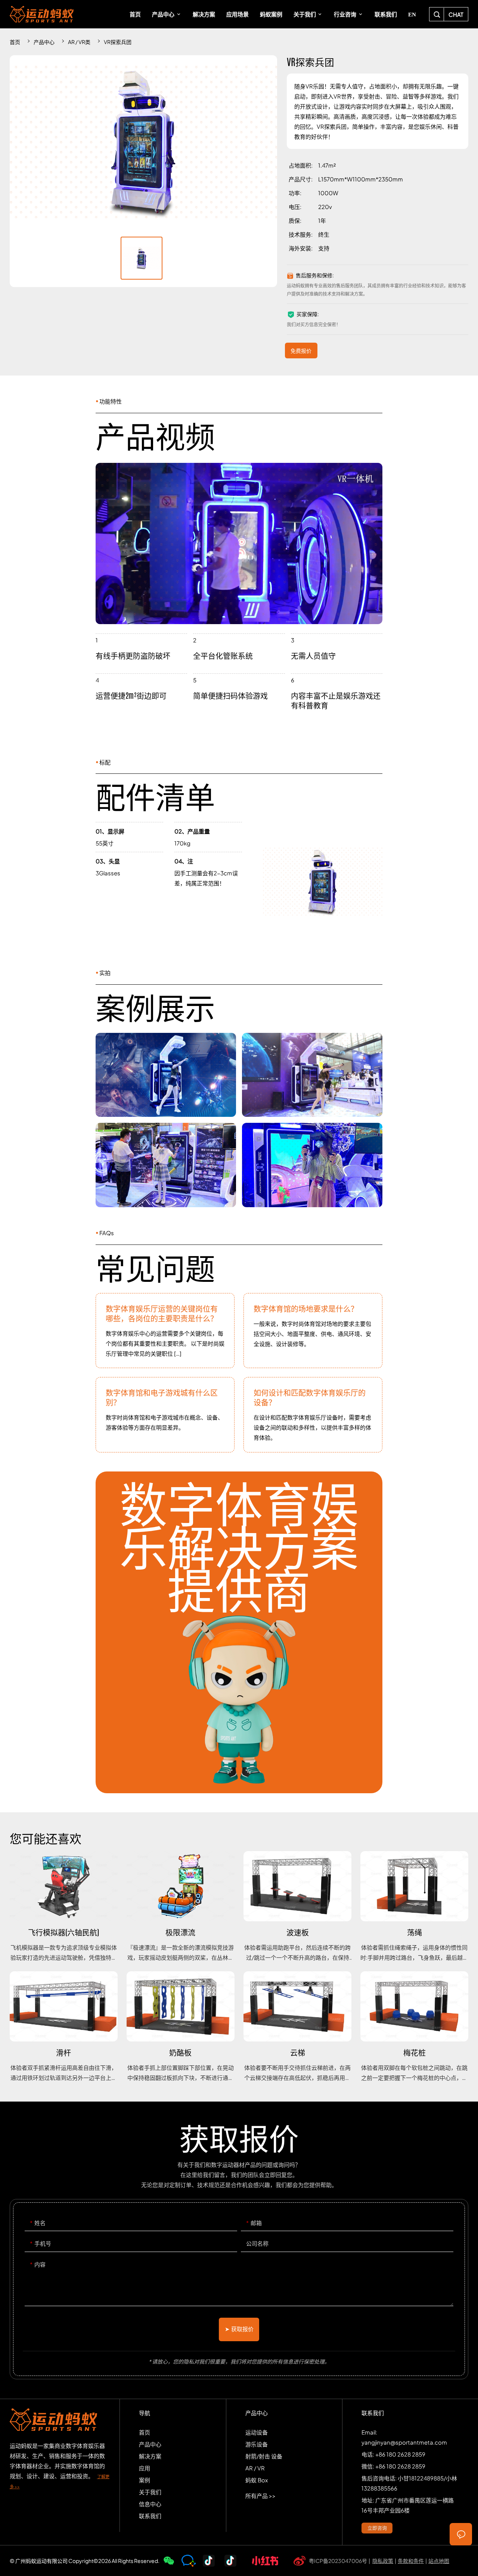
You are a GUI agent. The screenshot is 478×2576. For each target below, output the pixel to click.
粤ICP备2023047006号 (338, 2561)
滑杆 (64, 2027)
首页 (15, 42)
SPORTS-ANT (42, 14)
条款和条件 (411, 2561)
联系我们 (150, 2516)
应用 (145, 2468)
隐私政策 (383, 2561)
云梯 (297, 2027)
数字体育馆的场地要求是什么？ (313, 1331)
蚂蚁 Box (257, 2480)
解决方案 (150, 2456)
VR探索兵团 (118, 42)
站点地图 (439, 2561)
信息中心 (150, 2504)
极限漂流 (181, 1907)
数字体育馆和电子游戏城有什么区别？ (165, 1415)
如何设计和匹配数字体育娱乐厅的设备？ (313, 1415)
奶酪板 (181, 2027)
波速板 (297, 1907)
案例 (145, 2480)
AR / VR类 (79, 42)
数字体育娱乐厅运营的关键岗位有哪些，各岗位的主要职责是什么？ (165, 1331)
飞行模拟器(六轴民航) (64, 1907)
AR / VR (255, 2468)
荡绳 (414, 1907)
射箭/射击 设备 (264, 2456)
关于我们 (150, 2492)
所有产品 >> (260, 2496)
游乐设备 (257, 2444)
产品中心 (44, 42)
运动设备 (257, 2432)
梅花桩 (414, 2027)
